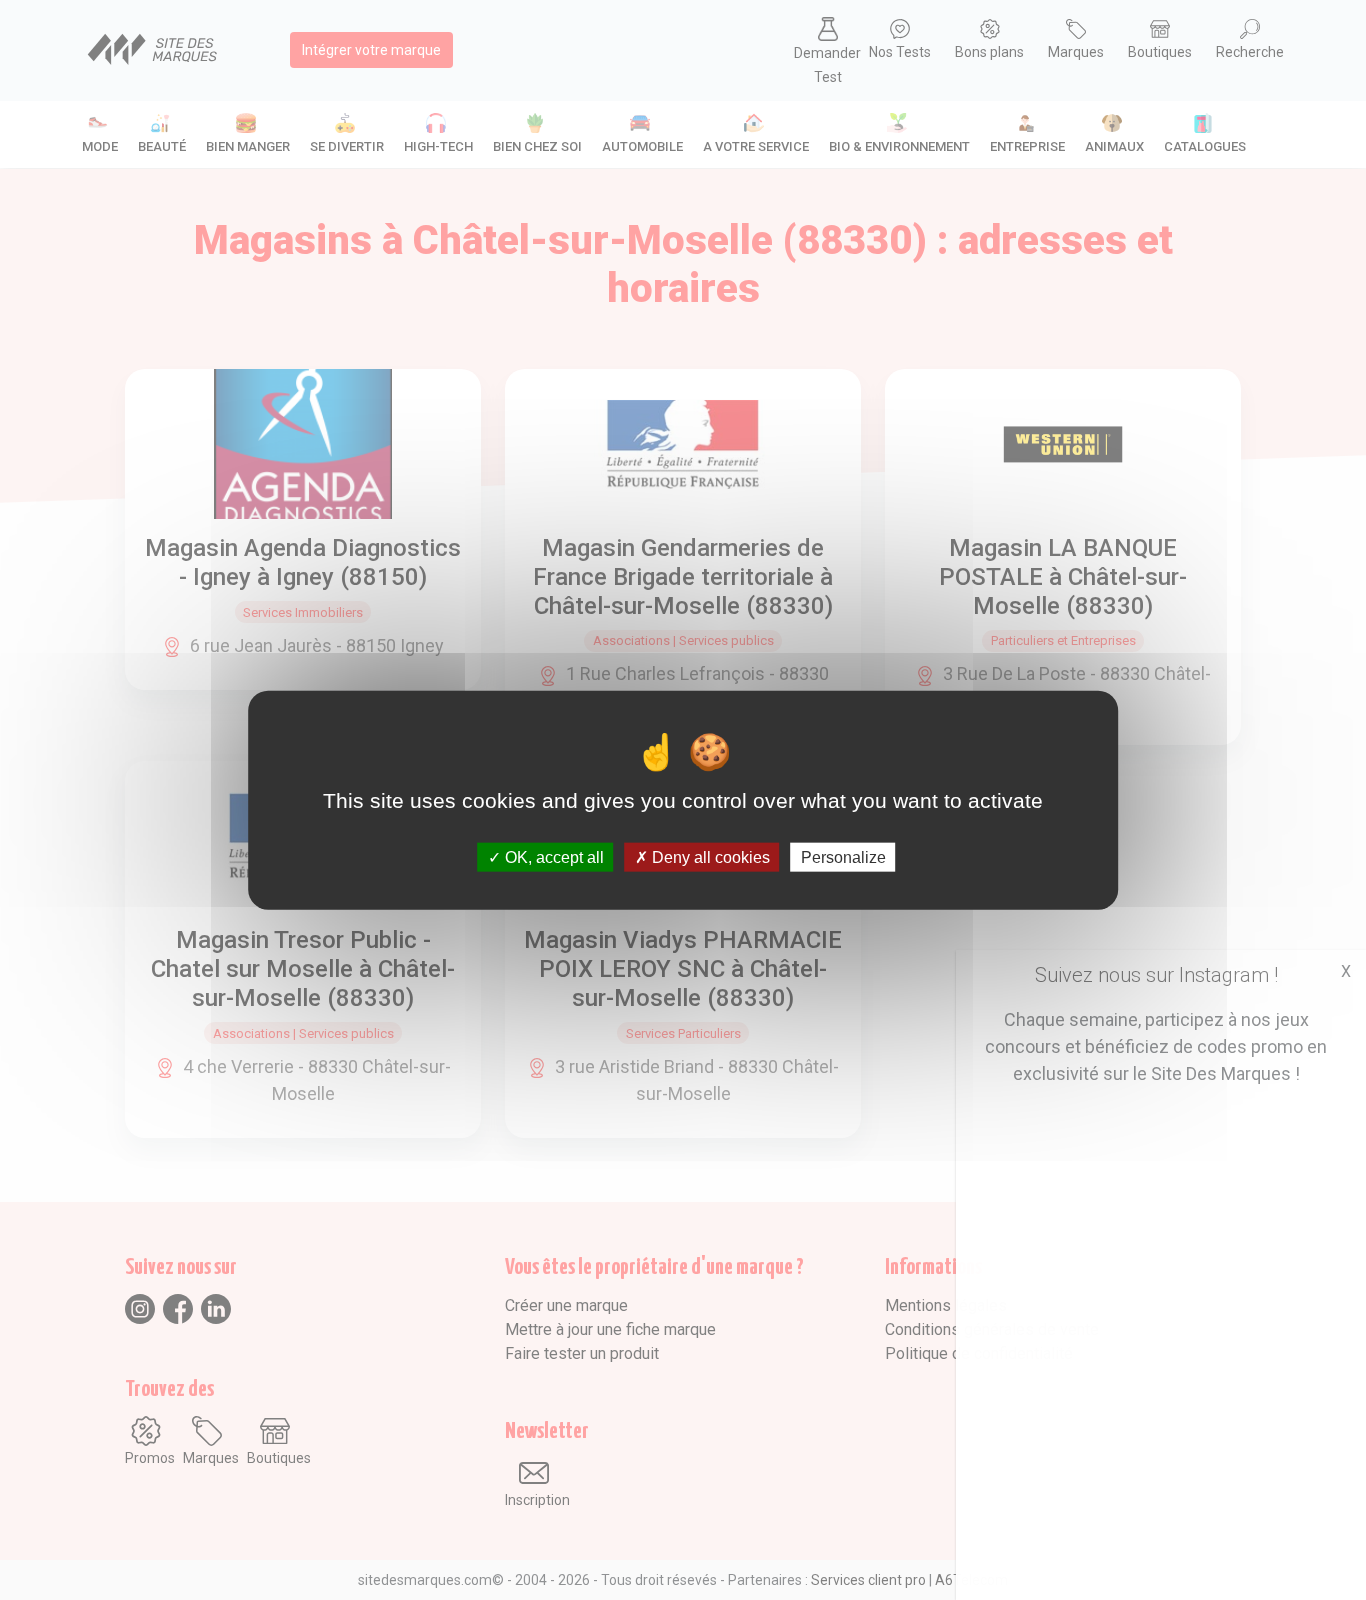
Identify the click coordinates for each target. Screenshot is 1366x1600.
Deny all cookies (709, 856)
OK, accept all (552, 856)
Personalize (843, 856)
